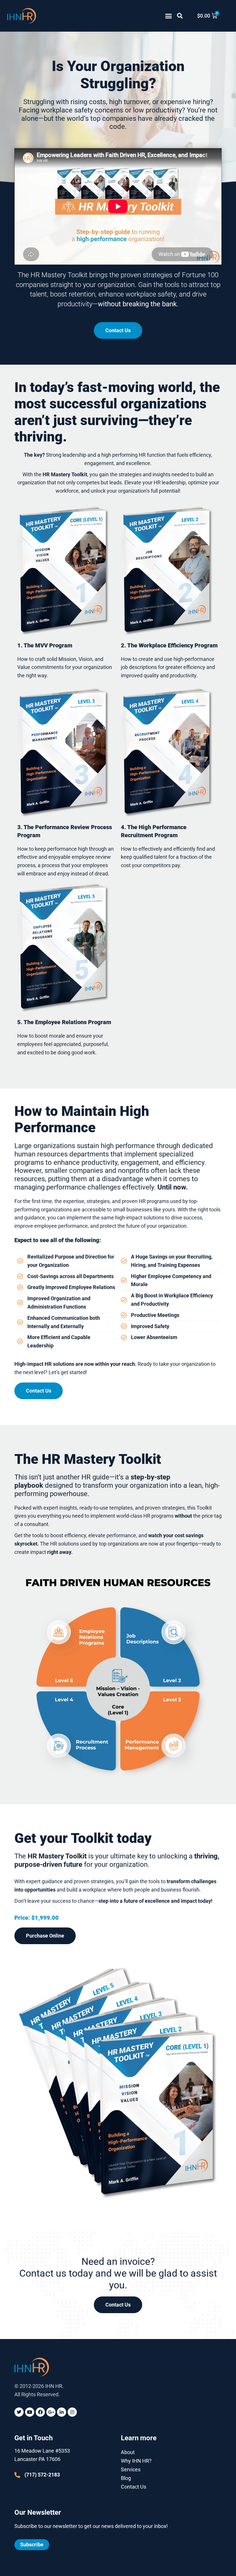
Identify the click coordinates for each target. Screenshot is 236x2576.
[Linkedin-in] (62, 2412)
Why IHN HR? (136, 2461)
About (128, 2452)
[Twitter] (19, 2412)
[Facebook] (40, 2412)
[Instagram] (72, 2412)
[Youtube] (30, 2412)
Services (131, 2469)
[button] (169, 16)
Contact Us (134, 2487)
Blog (126, 2478)
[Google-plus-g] (51, 2412)
